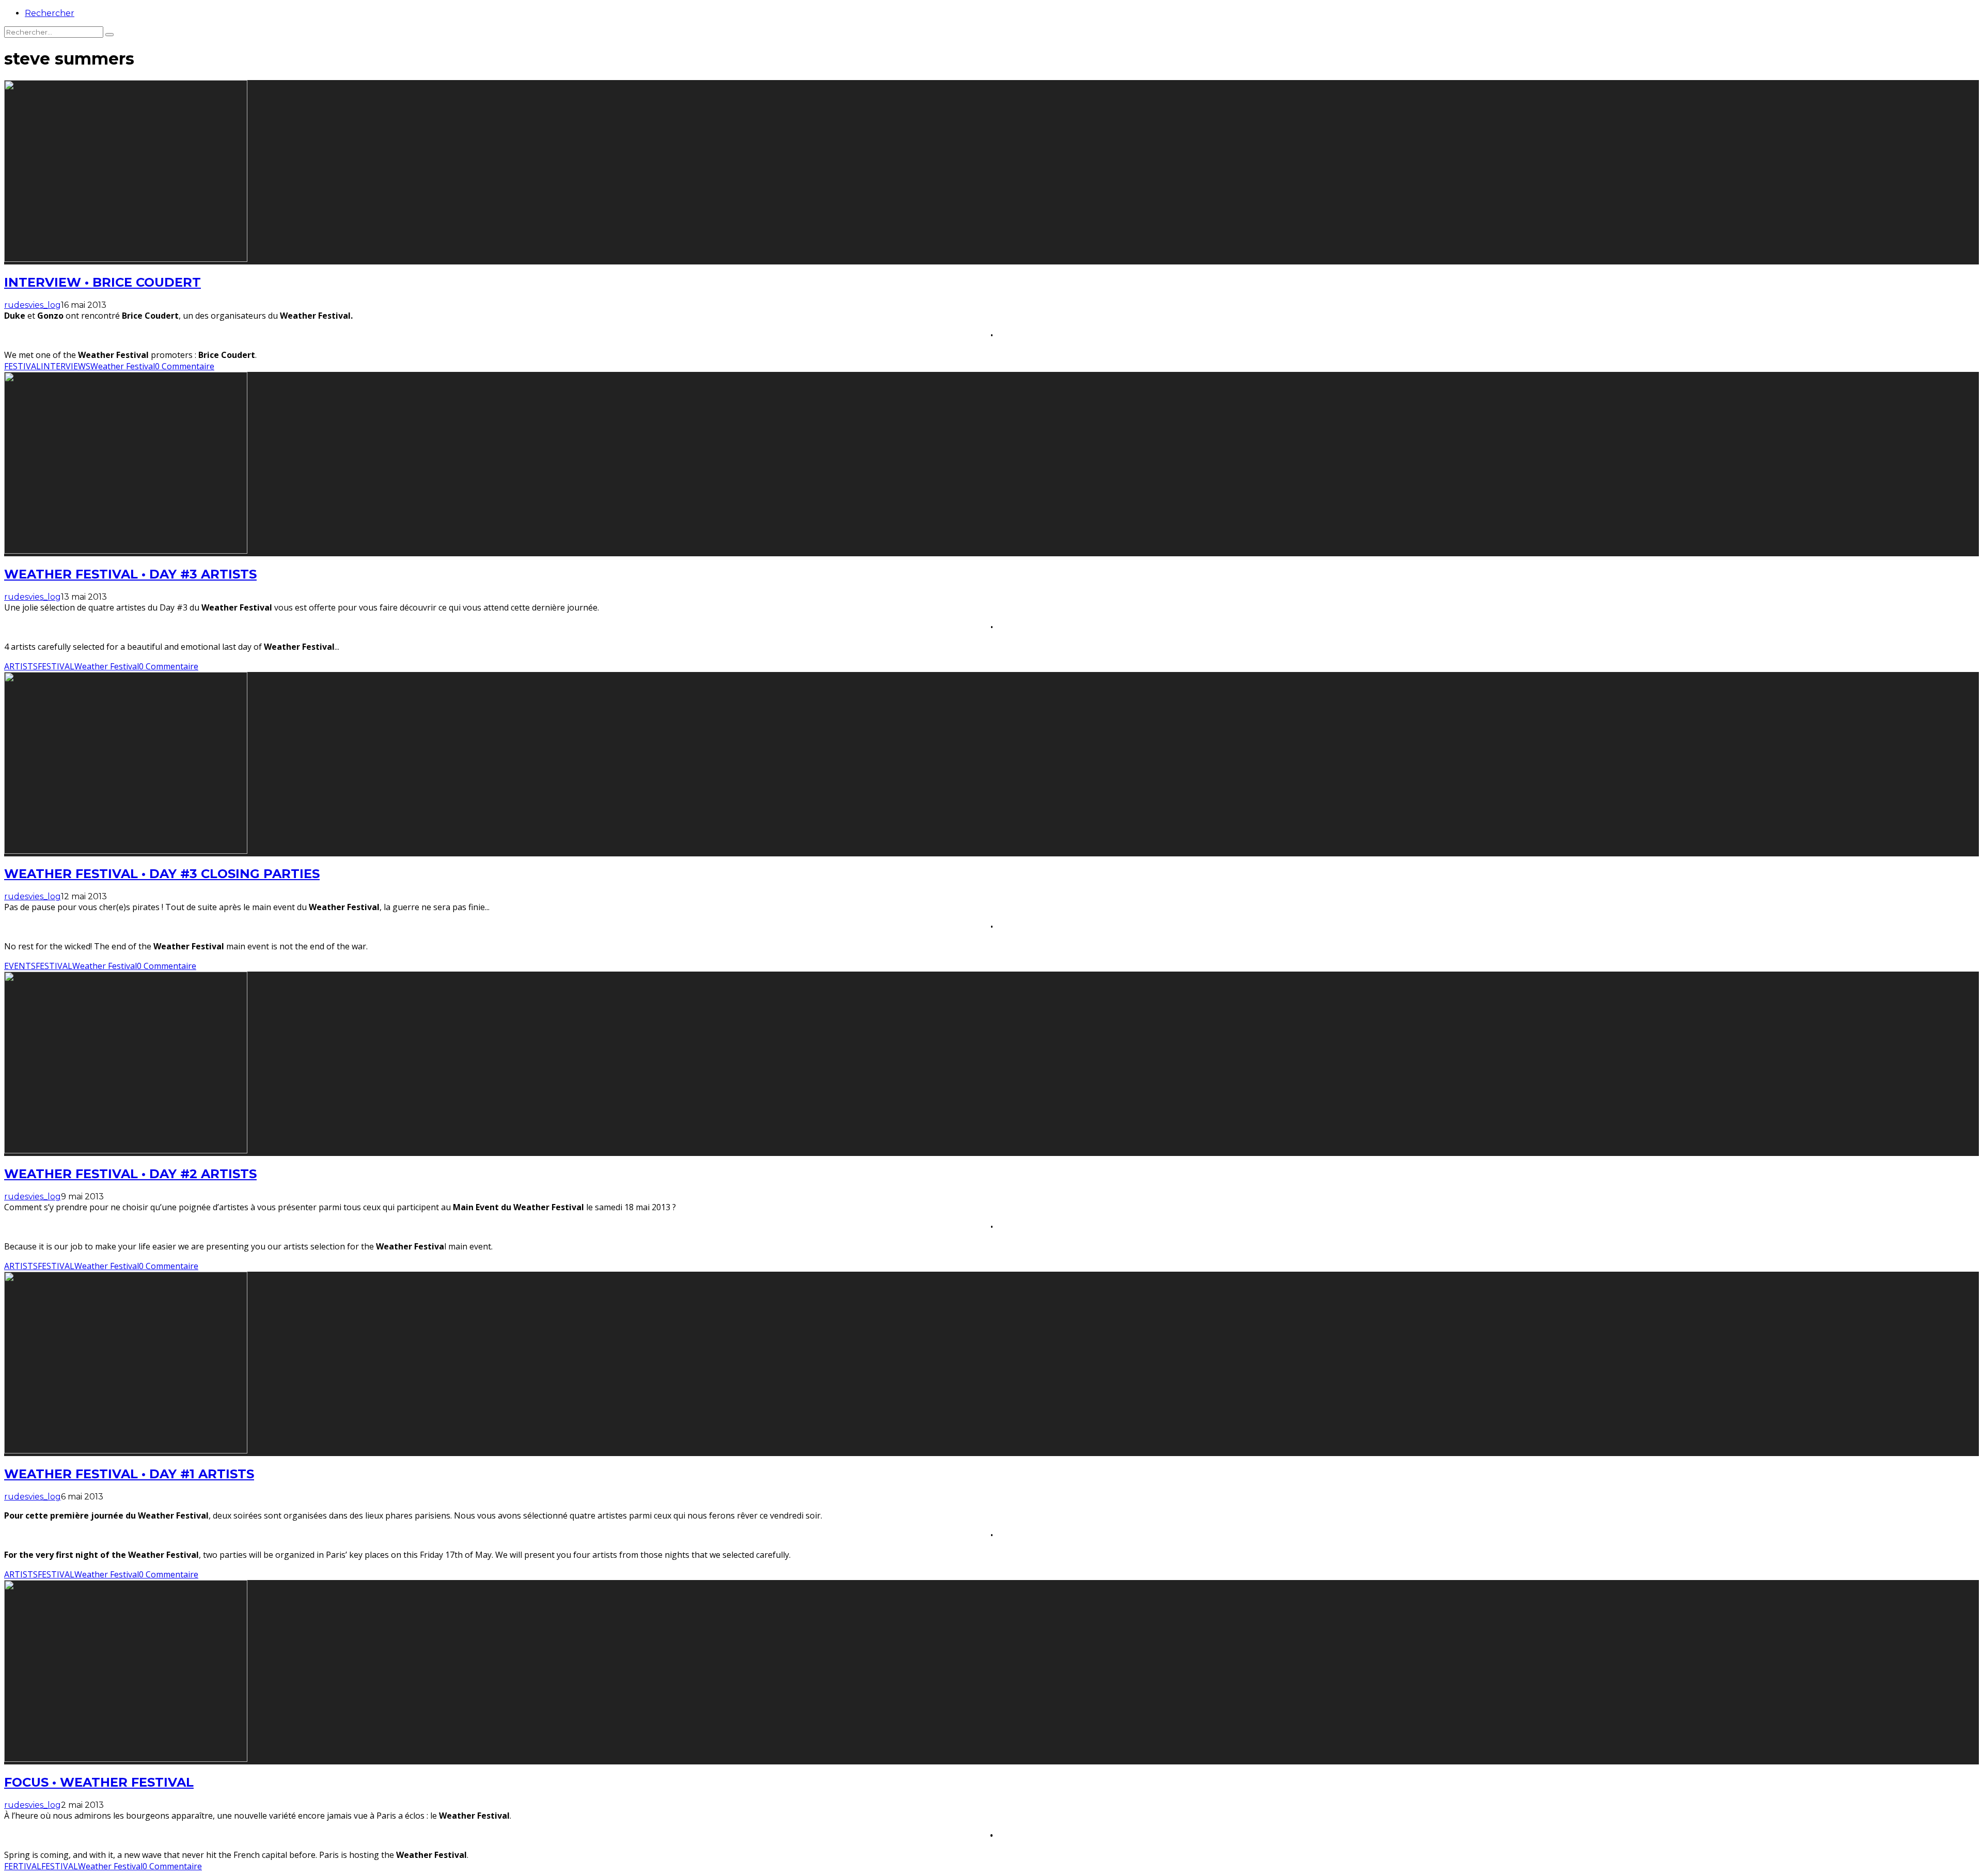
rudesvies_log (33, 305)
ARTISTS (21, 666)
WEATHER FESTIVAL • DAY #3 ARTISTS (130, 574)
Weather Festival (123, 366)
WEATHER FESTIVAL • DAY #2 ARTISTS (130, 1174)
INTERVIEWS (66, 366)
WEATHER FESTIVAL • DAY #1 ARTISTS (129, 1474)
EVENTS (20, 966)
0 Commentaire (185, 366)
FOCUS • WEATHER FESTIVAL (99, 1782)
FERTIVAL (23, 1866)
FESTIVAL (22, 366)
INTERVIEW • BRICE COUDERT (103, 282)
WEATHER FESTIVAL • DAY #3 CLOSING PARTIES (162, 874)
